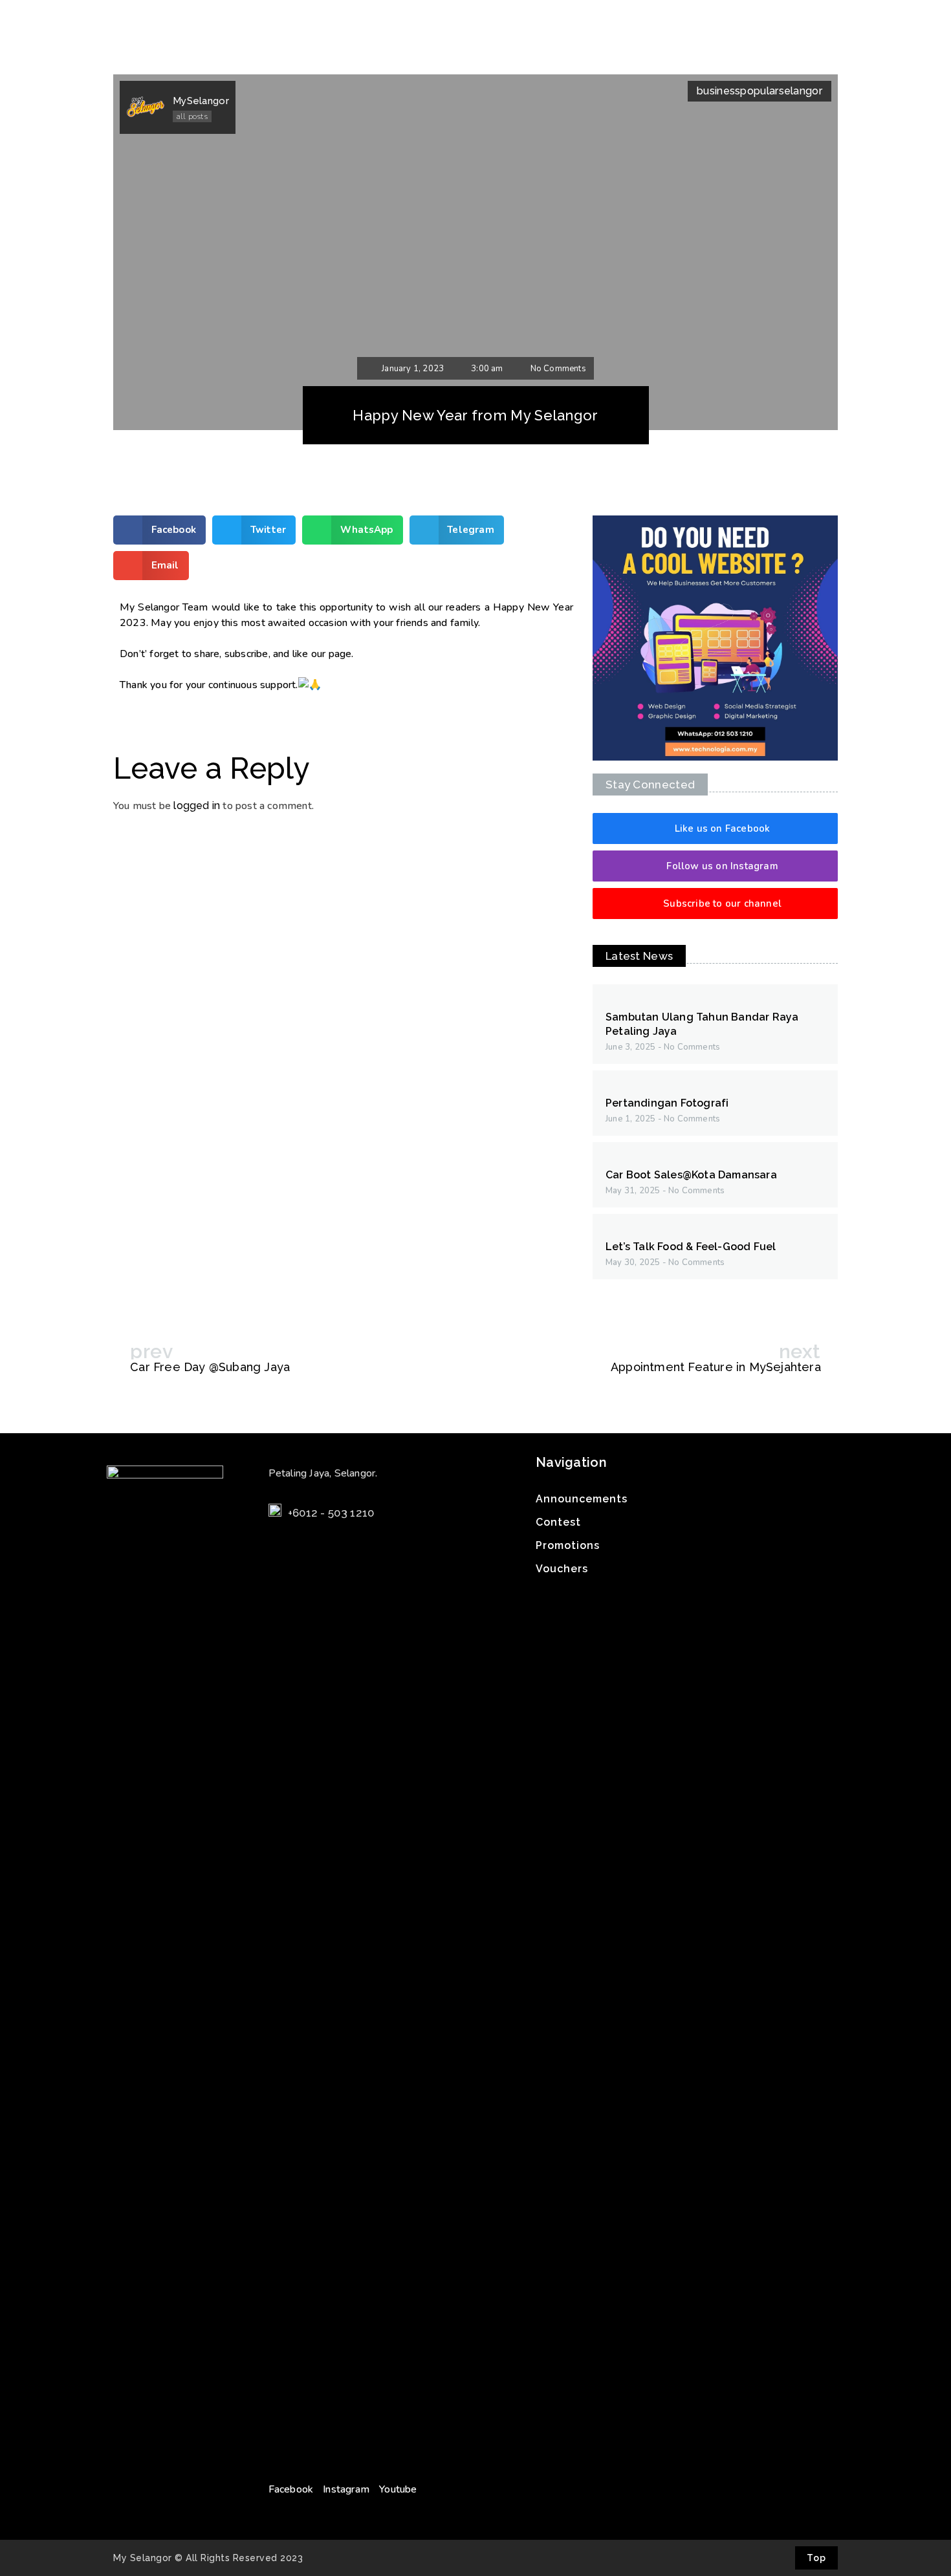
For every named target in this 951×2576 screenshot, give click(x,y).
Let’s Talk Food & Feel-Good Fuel (691, 1247)
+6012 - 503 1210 (331, 1513)
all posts (192, 116)
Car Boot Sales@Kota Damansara (691, 1175)
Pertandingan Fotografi (667, 1103)
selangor (801, 91)
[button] (715, 828)
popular (759, 91)
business (718, 91)
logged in (197, 806)
